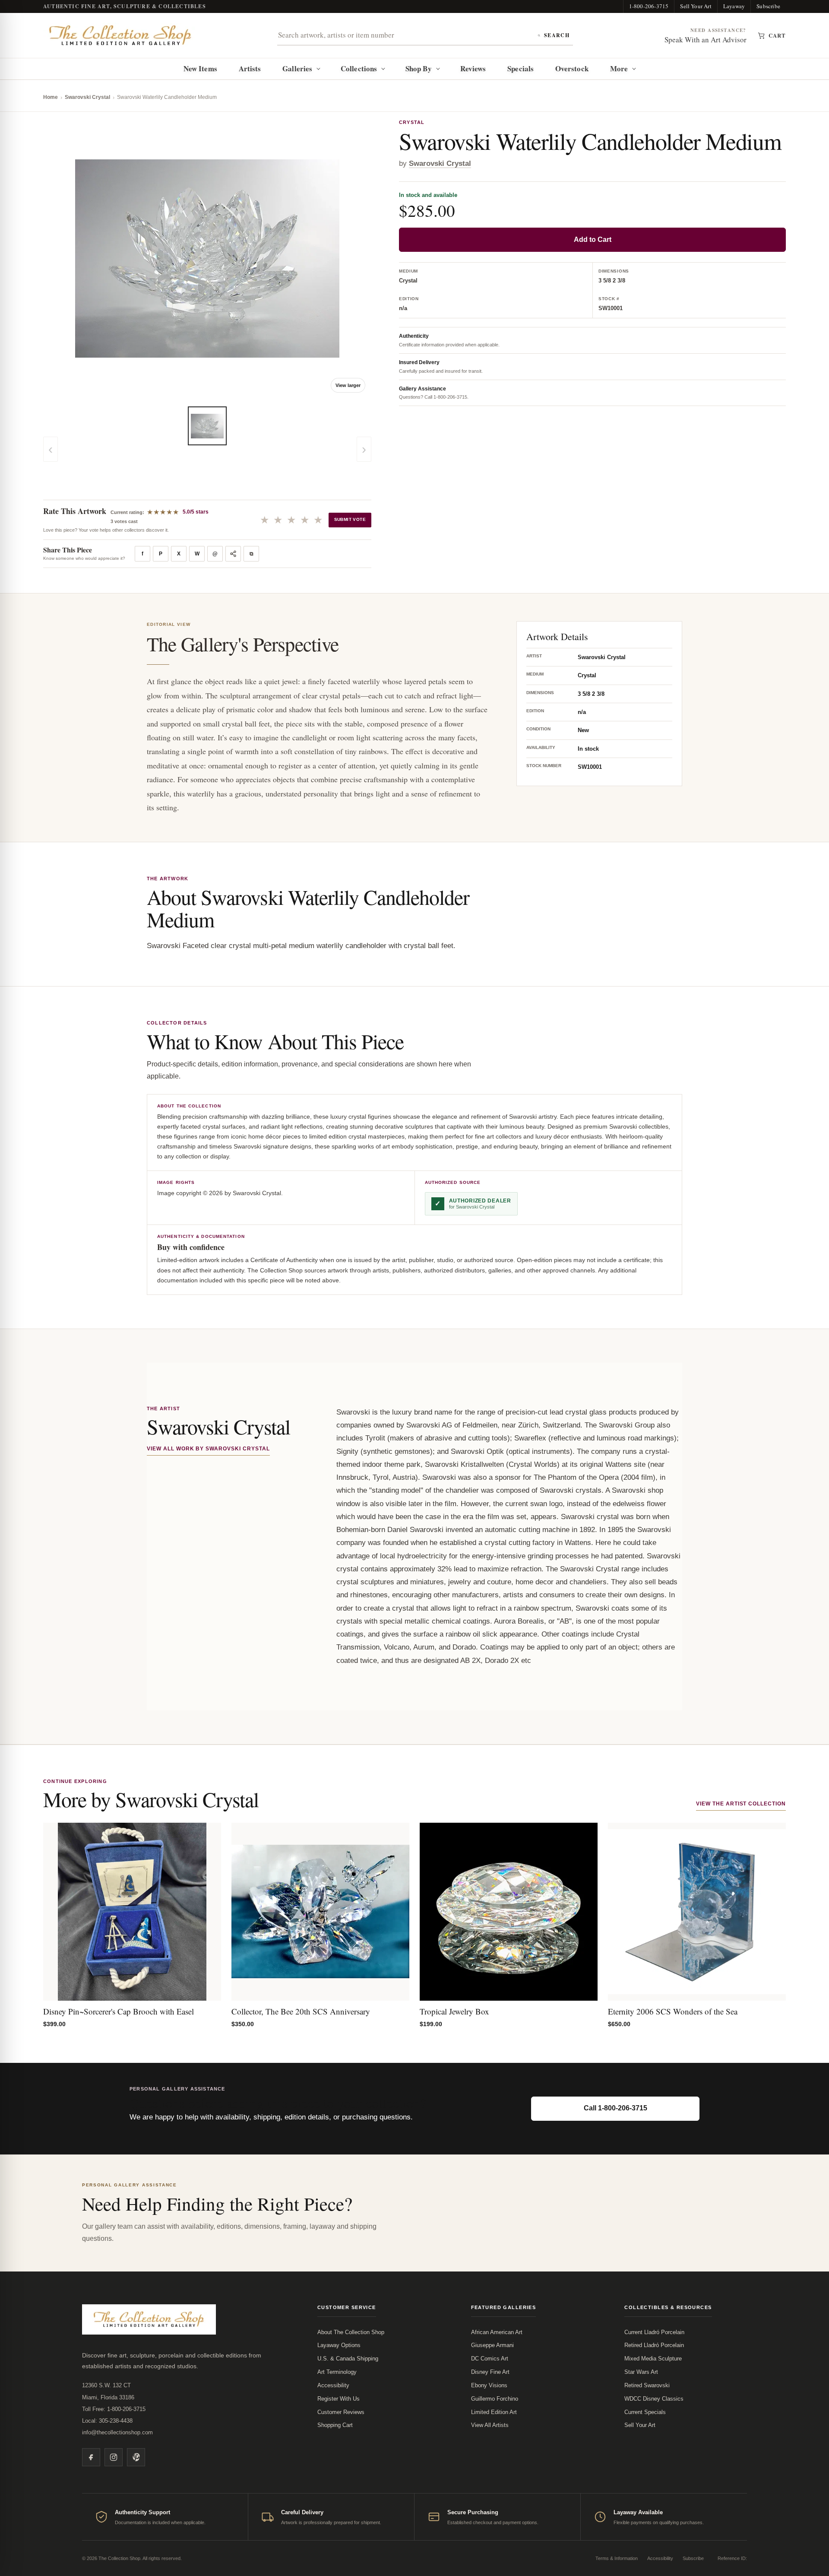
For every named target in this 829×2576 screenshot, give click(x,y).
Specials (520, 68)
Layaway (734, 6)
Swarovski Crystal (87, 97)
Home (51, 97)
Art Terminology (337, 2372)
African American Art (497, 2332)
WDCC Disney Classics (654, 2399)
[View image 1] (207, 426)
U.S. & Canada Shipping (348, 2359)
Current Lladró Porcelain (654, 2332)
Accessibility (333, 2385)
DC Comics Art (490, 2359)
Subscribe (768, 6)
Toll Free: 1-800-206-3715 (114, 2409)
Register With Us (339, 2399)
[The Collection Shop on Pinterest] (136, 2457)
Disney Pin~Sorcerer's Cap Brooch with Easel (119, 2011)
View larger (348, 385)
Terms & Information (617, 2558)
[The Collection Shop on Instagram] (114, 2457)
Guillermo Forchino (495, 2399)
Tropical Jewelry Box (454, 2011)
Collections (359, 68)
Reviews (473, 68)
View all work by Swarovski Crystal (208, 1449)
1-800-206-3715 (649, 6)
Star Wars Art (641, 2372)
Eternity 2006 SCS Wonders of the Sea (673, 2011)
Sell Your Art (696, 6)
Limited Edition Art (494, 2412)
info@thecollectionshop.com (117, 2432)
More (619, 68)
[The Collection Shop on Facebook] (91, 2457)
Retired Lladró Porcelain (654, 2345)
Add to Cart (593, 240)
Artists (250, 68)
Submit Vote (350, 519)
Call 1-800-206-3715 (615, 2108)
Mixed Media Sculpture (653, 2359)
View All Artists (490, 2425)
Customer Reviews (341, 2412)
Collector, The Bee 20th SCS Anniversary (301, 2011)
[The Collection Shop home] (120, 36)
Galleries (297, 68)
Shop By (419, 68)
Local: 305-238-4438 (107, 2421)
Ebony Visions (489, 2385)
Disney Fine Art (490, 2372)
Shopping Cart (335, 2425)
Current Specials (645, 2412)
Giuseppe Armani (492, 2345)
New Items (200, 68)
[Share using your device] (233, 554)
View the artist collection (741, 1804)
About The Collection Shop (351, 2332)
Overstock (572, 68)
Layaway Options (339, 2345)
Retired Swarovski (647, 2385)
